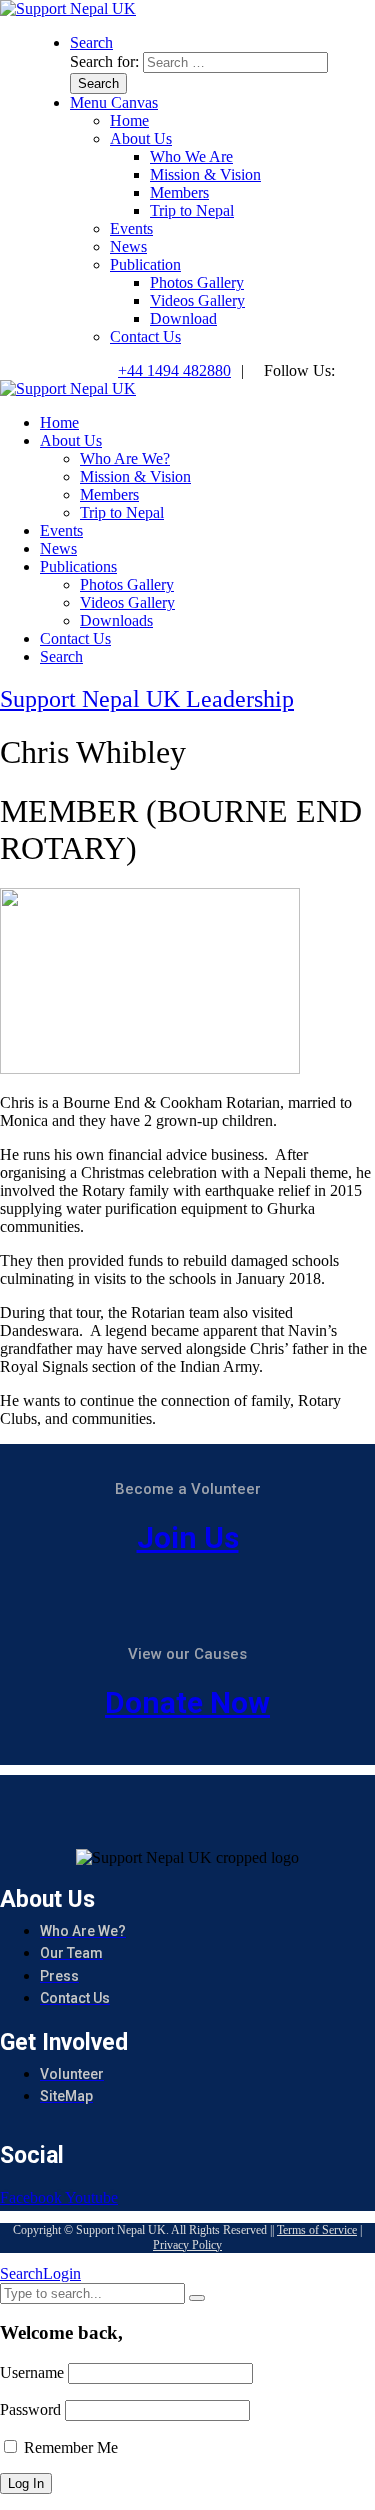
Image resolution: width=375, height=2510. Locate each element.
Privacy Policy (187, 2245)
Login (62, 2273)
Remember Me (69, 2447)
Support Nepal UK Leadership (147, 699)
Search (21, 2273)
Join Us (188, 1537)
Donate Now (187, 1702)
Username (32, 2372)
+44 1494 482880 (174, 370)
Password (30, 2409)
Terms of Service (317, 2230)
